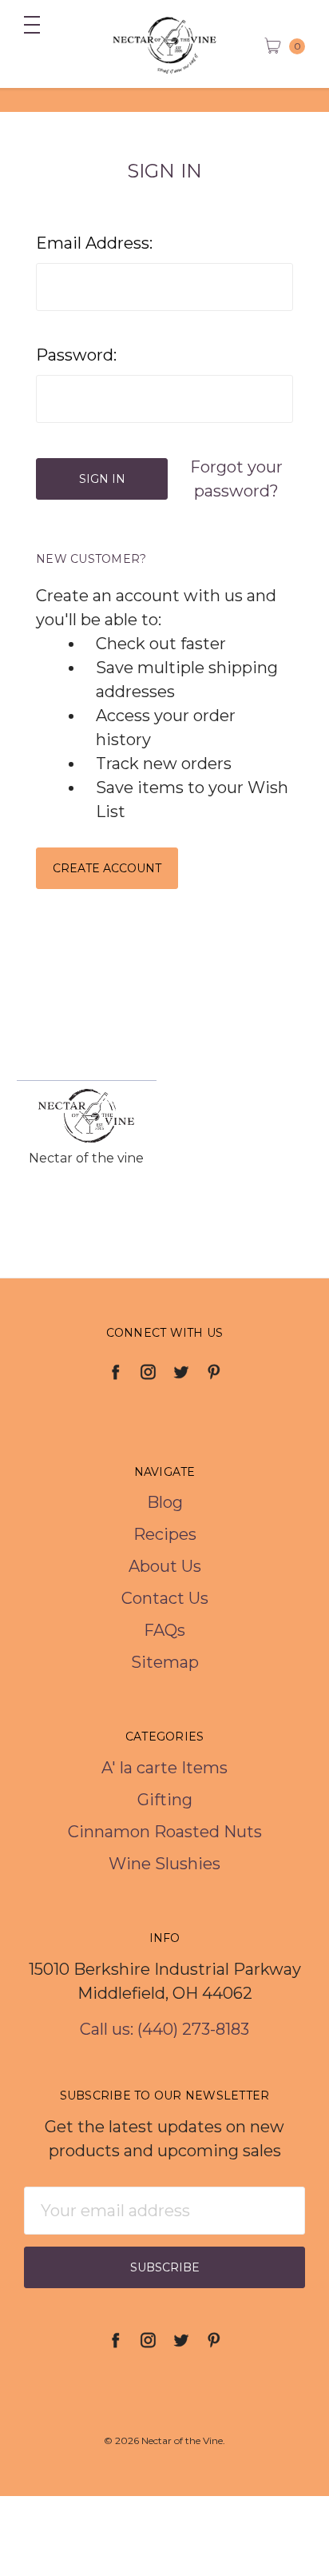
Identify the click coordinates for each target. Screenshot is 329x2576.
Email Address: (94, 243)
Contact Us (165, 1598)
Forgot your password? (236, 479)
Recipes (165, 1534)
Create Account (107, 868)
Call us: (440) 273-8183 (164, 2029)
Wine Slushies (164, 1864)
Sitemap (165, 1662)
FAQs (164, 1630)
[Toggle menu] (24, 24)
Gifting (165, 1800)
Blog (165, 1502)
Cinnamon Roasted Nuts (165, 1832)
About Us (165, 1566)
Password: (76, 355)
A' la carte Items (164, 1768)
